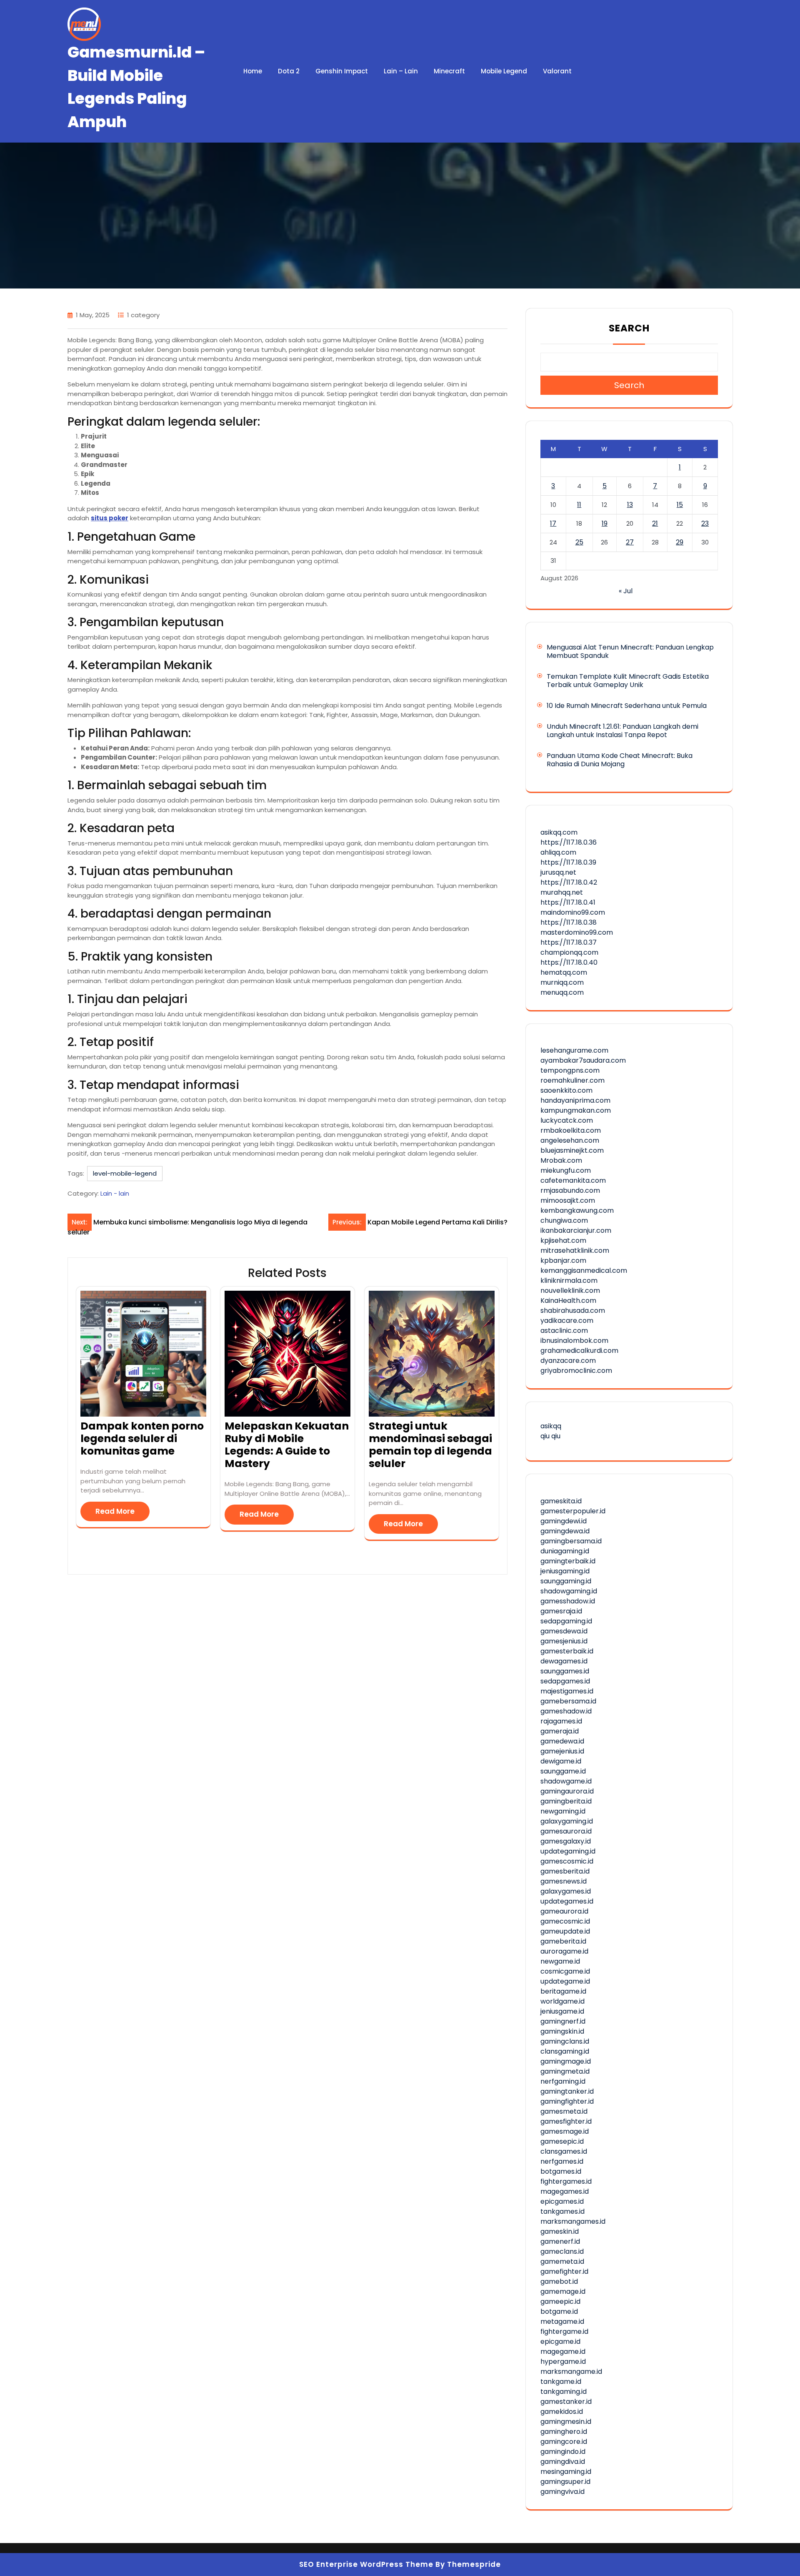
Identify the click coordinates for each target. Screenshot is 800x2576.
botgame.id (559, 2311)
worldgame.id (562, 2001)
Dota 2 (289, 71)
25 (579, 542)
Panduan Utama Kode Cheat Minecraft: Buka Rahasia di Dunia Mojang (620, 760)
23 (705, 523)
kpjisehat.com (563, 1240)
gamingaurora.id (567, 1791)
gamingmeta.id (565, 2071)
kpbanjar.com (563, 1260)
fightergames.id (566, 2181)
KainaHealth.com (568, 1301)
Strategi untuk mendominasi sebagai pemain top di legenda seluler (430, 1445)
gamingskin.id (562, 2031)
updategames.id (567, 1901)
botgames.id (561, 2171)
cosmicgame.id (565, 1971)
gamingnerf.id (563, 2021)
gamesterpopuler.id (573, 1511)
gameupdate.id (565, 1931)
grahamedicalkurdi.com (579, 1351)
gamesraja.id (561, 1611)
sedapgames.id (565, 1681)
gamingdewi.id (564, 1521)
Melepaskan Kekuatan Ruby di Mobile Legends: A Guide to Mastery (287, 1445)
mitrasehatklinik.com (575, 1250)
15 (680, 505)
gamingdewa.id (565, 1531)
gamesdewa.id (564, 1631)
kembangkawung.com (577, 1210)
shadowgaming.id (569, 1591)
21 (655, 523)
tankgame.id (561, 2382)
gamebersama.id (568, 1701)
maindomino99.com (573, 912)
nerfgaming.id (563, 2081)
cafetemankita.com (573, 1180)
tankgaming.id (564, 2392)
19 (605, 523)
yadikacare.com (567, 1321)
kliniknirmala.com (569, 1280)
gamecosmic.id (565, 1921)
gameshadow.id (566, 1711)
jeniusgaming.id (565, 1571)
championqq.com (569, 952)
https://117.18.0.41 (568, 902)
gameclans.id (562, 2251)
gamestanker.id (566, 2402)
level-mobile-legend (125, 1173)
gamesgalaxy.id (566, 1841)
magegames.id (565, 2191)
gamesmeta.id (564, 2111)
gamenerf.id (560, 2241)
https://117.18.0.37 (569, 942)
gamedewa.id (562, 1741)
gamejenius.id (562, 1751)
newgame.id (560, 1961)
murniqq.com (562, 982)
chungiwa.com (564, 1220)
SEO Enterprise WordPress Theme (366, 2564)
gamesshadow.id (568, 1601)
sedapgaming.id (566, 1621)
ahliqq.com (558, 852)
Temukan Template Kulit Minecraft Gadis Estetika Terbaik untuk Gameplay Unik (628, 681)
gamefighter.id (564, 2271)
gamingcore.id (564, 2442)
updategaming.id (568, 1851)
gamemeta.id (562, 2261)
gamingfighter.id (567, 2101)
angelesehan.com (570, 1140)
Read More (115, 1511)
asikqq (551, 1426)
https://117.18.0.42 (569, 882)
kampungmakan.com (576, 1110)
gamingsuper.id (565, 2482)
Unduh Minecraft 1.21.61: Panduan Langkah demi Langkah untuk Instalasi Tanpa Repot (622, 731)
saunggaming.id (566, 1581)
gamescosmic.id (567, 1861)
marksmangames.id (573, 2221)
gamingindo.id (563, 2452)
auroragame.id (564, 1951)
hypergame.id (563, 2362)
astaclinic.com (564, 1331)
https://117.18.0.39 (568, 862)
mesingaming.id (566, 2472)
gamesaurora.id (566, 1831)
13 (630, 505)
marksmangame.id (571, 2372)
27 (630, 542)
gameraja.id (560, 1731)
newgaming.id (563, 1811)
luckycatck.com (567, 1120)
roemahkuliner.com (572, 1080)
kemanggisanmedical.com (584, 1270)
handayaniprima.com (575, 1100)
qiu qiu (550, 1436)
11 (579, 505)
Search (629, 328)
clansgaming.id (565, 2051)
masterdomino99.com (577, 932)
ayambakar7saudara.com (583, 1060)
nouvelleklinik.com (570, 1291)
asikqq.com (559, 832)
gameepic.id (560, 2301)
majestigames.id (567, 1691)
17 (553, 523)
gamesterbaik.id (567, 1651)
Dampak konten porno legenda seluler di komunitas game (142, 1438)
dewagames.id (564, 1661)
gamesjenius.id (564, 1641)
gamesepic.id (562, 2141)
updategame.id (565, 1981)
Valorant (557, 71)
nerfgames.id (562, 2161)
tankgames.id (562, 2211)
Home (253, 71)
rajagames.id (561, 1721)
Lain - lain (115, 1193)
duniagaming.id (565, 1551)
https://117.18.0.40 (569, 962)
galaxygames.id (566, 1891)
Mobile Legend (504, 71)
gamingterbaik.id (568, 1561)
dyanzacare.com (568, 1361)
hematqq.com (564, 972)
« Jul (626, 591)
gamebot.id (559, 2281)
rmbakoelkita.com (571, 1130)
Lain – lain (401, 71)
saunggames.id (565, 1671)
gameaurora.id (564, 1911)
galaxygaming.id (567, 1821)
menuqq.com (562, 992)
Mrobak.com (561, 1160)
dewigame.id (561, 1761)
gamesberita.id (565, 1871)
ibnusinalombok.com (574, 1341)
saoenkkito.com (566, 1090)
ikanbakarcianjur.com (576, 1230)
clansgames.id (564, 2151)
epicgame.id (560, 2341)
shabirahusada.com (573, 1311)
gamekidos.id (562, 2412)
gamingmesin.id (566, 2422)
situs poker (110, 518)
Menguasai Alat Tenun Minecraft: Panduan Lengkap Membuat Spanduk (630, 651)
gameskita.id (561, 1501)
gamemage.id (563, 2291)
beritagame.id (563, 1991)
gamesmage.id (565, 2131)
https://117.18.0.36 (569, 842)
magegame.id (563, 2352)
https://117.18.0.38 (569, 922)
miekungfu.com (566, 1170)
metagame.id (562, 2321)
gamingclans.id (565, 2041)
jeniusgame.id (562, 2011)
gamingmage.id (566, 2061)
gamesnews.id (564, 1881)
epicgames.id (562, 2201)
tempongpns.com (570, 1070)
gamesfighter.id (566, 2121)
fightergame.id (564, 2331)
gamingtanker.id (567, 2091)
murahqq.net (562, 892)
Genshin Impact (342, 71)
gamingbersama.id (571, 1541)
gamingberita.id (566, 1801)
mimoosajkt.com (568, 1200)
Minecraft (449, 71)
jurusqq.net (558, 872)
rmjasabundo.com (570, 1190)
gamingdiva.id (563, 2462)
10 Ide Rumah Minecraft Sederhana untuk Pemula (627, 706)
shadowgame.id (566, 1781)
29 (680, 542)
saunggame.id (563, 1771)
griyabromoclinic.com (576, 1371)
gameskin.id (560, 2231)
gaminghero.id (564, 2432)
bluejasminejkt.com (572, 1150)
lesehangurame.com (574, 1050)
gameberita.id (563, 1941)
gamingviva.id (562, 2492)
